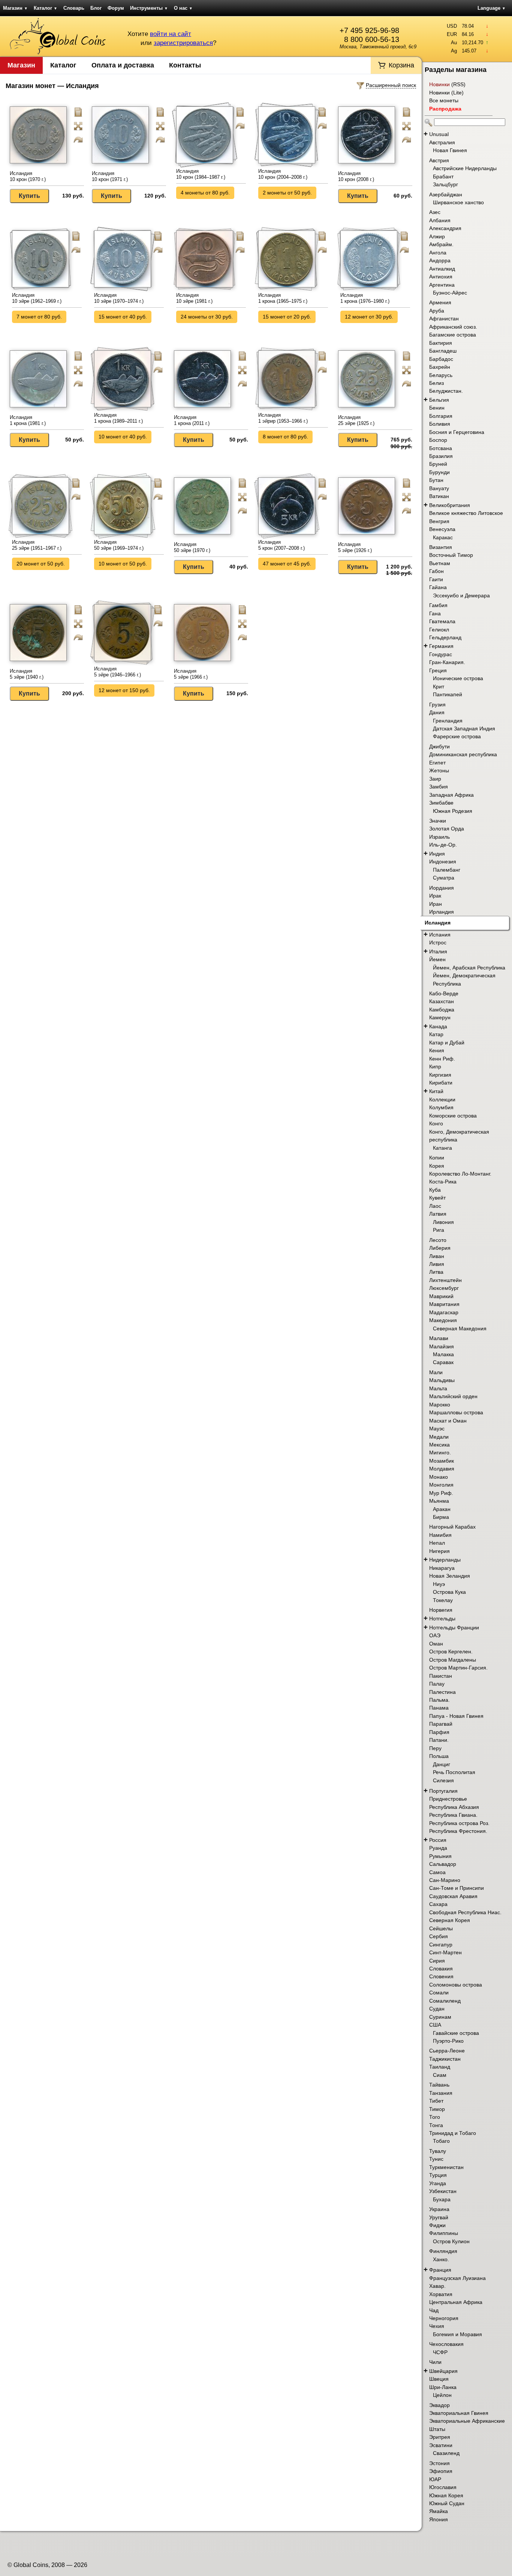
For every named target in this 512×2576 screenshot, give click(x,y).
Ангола (438, 253)
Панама (439, 1708)
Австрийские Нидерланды (465, 168)
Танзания (441, 2093)
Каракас (443, 537)
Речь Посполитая (454, 1772)
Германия (441, 646)
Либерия (440, 1248)
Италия (438, 951)
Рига (439, 1230)
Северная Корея (450, 1920)
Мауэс (437, 1429)
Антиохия (441, 277)
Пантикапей (448, 694)
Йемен (437, 959)
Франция (440, 2270)
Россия (438, 1840)
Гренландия (448, 721)
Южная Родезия (453, 811)
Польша (439, 1756)
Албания (440, 220)
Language (492, 8)
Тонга (436, 2125)
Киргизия (440, 1075)
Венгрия (439, 521)
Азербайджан (446, 194)
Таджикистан (445, 2059)
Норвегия (441, 1610)
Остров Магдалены (453, 1660)
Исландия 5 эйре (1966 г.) (191, 674)
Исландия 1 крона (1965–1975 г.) (283, 298)
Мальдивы (442, 1380)
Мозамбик (442, 1461)
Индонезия (443, 862)
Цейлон (442, 2395)
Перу (435, 1748)
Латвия (438, 1214)
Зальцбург (445, 184)
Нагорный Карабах (452, 1527)
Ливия (437, 1264)
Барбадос (441, 359)
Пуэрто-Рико (448, 2041)
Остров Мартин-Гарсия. (458, 1668)
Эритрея (440, 2437)
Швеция (439, 2379)
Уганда (438, 2183)
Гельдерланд (445, 637)
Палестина (442, 1692)
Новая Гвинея (450, 150)
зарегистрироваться (183, 43)
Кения (437, 1050)
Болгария (441, 416)
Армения (440, 302)
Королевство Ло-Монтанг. (460, 1174)
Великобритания (450, 505)
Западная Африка (451, 795)
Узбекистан (443, 2191)
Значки (438, 821)
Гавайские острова (456, 2033)
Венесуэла (442, 529)
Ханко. (441, 2259)
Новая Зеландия (450, 1576)
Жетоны (439, 770)
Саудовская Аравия (453, 1896)
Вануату (439, 488)
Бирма (441, 1517)
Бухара (442, 2199)
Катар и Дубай (447, 1043)
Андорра (440, 260)
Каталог (46, 8)
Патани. (439, 1740)
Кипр (435, 1067)
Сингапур (441, 1945)
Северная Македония (460, 1328)
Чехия (437, 2326)
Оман (436, 1644)
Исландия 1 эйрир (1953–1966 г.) (283, 418)
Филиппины (444, 2233)
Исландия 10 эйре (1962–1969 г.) (37, 298)
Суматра (444, 878)
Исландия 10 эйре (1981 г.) (194, 298)
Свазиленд (446, 2453)
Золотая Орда (447, 829)
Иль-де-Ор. (443, 845)
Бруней (438, 464)
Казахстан (442, 1001)
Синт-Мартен (445, 1952)
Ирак (435, 896)
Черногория (444, 2318)
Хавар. (437, 2286)
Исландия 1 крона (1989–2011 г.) (118, 418)
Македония (443, 1320)
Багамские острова (453, 335)
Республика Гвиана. (453, 1815)
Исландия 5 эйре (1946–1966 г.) (118, 672)
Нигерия (439, 1551)
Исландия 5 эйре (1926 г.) (355, 547)
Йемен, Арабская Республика (469, 968)
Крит (439, 687)
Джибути (439, 746)
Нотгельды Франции (454, 1628)
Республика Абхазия (454, 1807)
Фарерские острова (457, 736)
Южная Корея (446, 2495)
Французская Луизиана (457, 2278)
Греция (438, 670)
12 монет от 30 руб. (369, 317)
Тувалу (438, 2151)
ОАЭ (435, 1635)
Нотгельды (442, 1619)
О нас (183, 8)
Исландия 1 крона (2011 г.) (192, 420)
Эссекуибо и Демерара (461, 595)
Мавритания (444, 1304)
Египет (437, 763)
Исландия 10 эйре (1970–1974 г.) (119, 298)
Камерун (440, 1017)
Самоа (437, 1872)
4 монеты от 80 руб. (205, 193)
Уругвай (439, 2217)
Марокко (440, 1405)
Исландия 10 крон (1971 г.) (110, 176)
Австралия (442, 142)
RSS (458, 84)
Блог (96, 8)
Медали (439, 1437)
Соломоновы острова (456, 1985)
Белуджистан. (446, 391)
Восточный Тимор (451, 555)
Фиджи (437, 2225)
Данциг (442, 1764)
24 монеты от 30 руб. (207, 317)
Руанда (438, 1848)
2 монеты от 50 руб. (287, 193)
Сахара (438, 1904)
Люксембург (444, 1288)
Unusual (439, 134)
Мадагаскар (444, 1312)
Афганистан (444, 319)
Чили (435, 2362)
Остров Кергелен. (451, 1652)
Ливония (443, 1222)
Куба (435, 1190)
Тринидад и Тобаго (453, 2133)
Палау (437, 1684)
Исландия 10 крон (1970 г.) (28, 176)
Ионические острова (458, 678)
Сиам (440, 2075)
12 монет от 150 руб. (124, 690)
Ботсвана (441, 448)
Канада (438, 1026)
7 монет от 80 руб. (39, 317)
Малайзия (442, 1346)
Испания (440, 935)
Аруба (437, 311)
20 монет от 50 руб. (41, 564)
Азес (435, 212)
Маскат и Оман (448, 1421)
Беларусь (441, 375)
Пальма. (439, 1700)
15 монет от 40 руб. (123, 317)
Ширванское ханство (458, 202)
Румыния (440, 1856)
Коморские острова (453, 1116)
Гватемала (442, 621)
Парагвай (441, 1724)
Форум (116, 8)
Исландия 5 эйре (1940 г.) (27, 674)
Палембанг (447, 870)
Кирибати (441, 1083)
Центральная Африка (456, 2302)
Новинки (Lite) (446, 93)
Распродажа (445, 109)
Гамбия (438, 605)
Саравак (443, 1362)
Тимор (437, 2109)
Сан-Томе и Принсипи (457, 1888)
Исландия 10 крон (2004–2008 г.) (283, 174)
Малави (439, 1338)
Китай (436, 1091)
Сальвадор (443, 1864)
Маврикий (441, 1296)
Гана (435, 613)
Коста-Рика (443, 1182)
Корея (437, 1166)
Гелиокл (439, 630)
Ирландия (442, 912)
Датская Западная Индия (464, 729)
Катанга (442, 1148)
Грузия (437, 705)
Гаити (436, 579)
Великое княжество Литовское (466, 513)
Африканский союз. (453, 327)
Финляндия (443, 2251)
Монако (439, 1477)
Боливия (440, 424)
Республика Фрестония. (458, 1831)
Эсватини (441, 2445)
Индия (437, 854)
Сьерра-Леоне (447, 2051)
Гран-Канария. (447, 662)
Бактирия (441, 343)
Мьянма (439, 1501)
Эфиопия (441, 2471)
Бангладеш (443, 351)
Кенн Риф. (442, 1059)
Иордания (442, 888)
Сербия (439, 1936)
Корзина (401, 65)
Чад (434, 2310)
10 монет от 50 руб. (123, 564)
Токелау (443, 1600)
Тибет (436, 2101)
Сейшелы (441, 1928)
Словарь (74, 8)
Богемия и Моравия (457, 2334)
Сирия (437, 1961)
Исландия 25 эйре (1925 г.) (356, 420)
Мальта (438, 1388)
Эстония (439, 2463)
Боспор (438, 440)
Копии (437, 1158)
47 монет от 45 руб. (287, 564)
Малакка (443, 1354)
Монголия (441, 1485)
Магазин (15, 8)
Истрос (438, 942)
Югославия (443, 2487)
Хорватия (441, 2294)
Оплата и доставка (123, 65)
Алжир (437, 236)
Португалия (443, 1791)
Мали (436, 1372)
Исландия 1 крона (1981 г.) (28, 420)
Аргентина (442, 285)
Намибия (440, 1535)
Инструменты (149, 8)
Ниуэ (439, 1584)
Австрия (439, 160)
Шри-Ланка (443, 2387)
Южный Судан (447, 2503)
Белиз (436, 383)
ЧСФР (440, 2352)
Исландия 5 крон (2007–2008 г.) (281, 545)
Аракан (442, 1509)
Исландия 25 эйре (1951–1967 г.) (37, 545)
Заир (435, 779)
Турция (438, 2175)
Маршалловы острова (456, 1412)
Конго (436, 1123)
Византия (441, 547)
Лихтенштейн (445, 1280)
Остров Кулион (451, 2241)
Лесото (438, 1240)
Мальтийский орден (453, 1396)
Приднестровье (448, 1799)
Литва (436, 1272)
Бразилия (441, 456)
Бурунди (439, 472)
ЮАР (435, 2479)
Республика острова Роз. (459, 1823)
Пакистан (441, 1676)
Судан (437, 2009)
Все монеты (444, 100)
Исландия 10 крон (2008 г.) (356, 176)
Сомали (439, 1993)
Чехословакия (446, 2344)
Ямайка (439, 2511)
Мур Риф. (441, 1493)
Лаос (435, 1206)
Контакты (185, 65)
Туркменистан (446, 2167)
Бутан (436, 480)
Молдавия (442, 1469)
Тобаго (441, 2141)
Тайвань (439, 2085)
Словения (441, 1976)
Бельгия (439, 400)
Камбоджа (442, 1010)
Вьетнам (440, 563)
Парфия (439, 1732)
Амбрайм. (441, 244)
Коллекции (442, 1100)
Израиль (439, 837)
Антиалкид (442, 269)
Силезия (443, 1780)
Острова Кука (449, 1592)
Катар (436, 1034)
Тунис (436, 2159)
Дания (437, 712)
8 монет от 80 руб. (285, 437)
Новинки (439, 84)
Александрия (445, 228)
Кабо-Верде (444, 993)
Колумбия (441, 1107)
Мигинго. (440, 1453)
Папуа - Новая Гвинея (456, 1716)
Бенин (437, 408)
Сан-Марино (445, 1880)
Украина (439, 2209)
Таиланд (440, 2067)
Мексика (439, 1445)
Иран (436, 904)
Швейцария (443, 2371)
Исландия (438, 923)
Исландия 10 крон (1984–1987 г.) (201, 174)
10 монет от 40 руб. (123, 437)
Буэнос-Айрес (450, 293)
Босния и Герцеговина (457, 432)
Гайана (438, 587)
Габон (436, 571)
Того (435, 2117)
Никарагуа (442, 1568)
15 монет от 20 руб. (287, 317)
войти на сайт (171, 34)
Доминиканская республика (463, 754)
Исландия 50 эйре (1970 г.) (192, 547)
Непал (437, 1543)
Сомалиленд (445, 2001)
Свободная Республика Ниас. (465, 1912)
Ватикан (439, 496)
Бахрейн (440, 367)
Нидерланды (445, 1560)
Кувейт (437, 1198)
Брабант (443, 177)
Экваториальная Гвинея (459, 2413)
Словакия (441, 1969)
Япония (439, 2519)
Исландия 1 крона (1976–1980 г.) (365, 298)
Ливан (437, 1256)
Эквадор (439, 2405)
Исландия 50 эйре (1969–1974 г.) (119, 545)
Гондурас (441, 654)
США (435, 2025)
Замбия (439, 787)
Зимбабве (441, 803)
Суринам (440, 2017)
